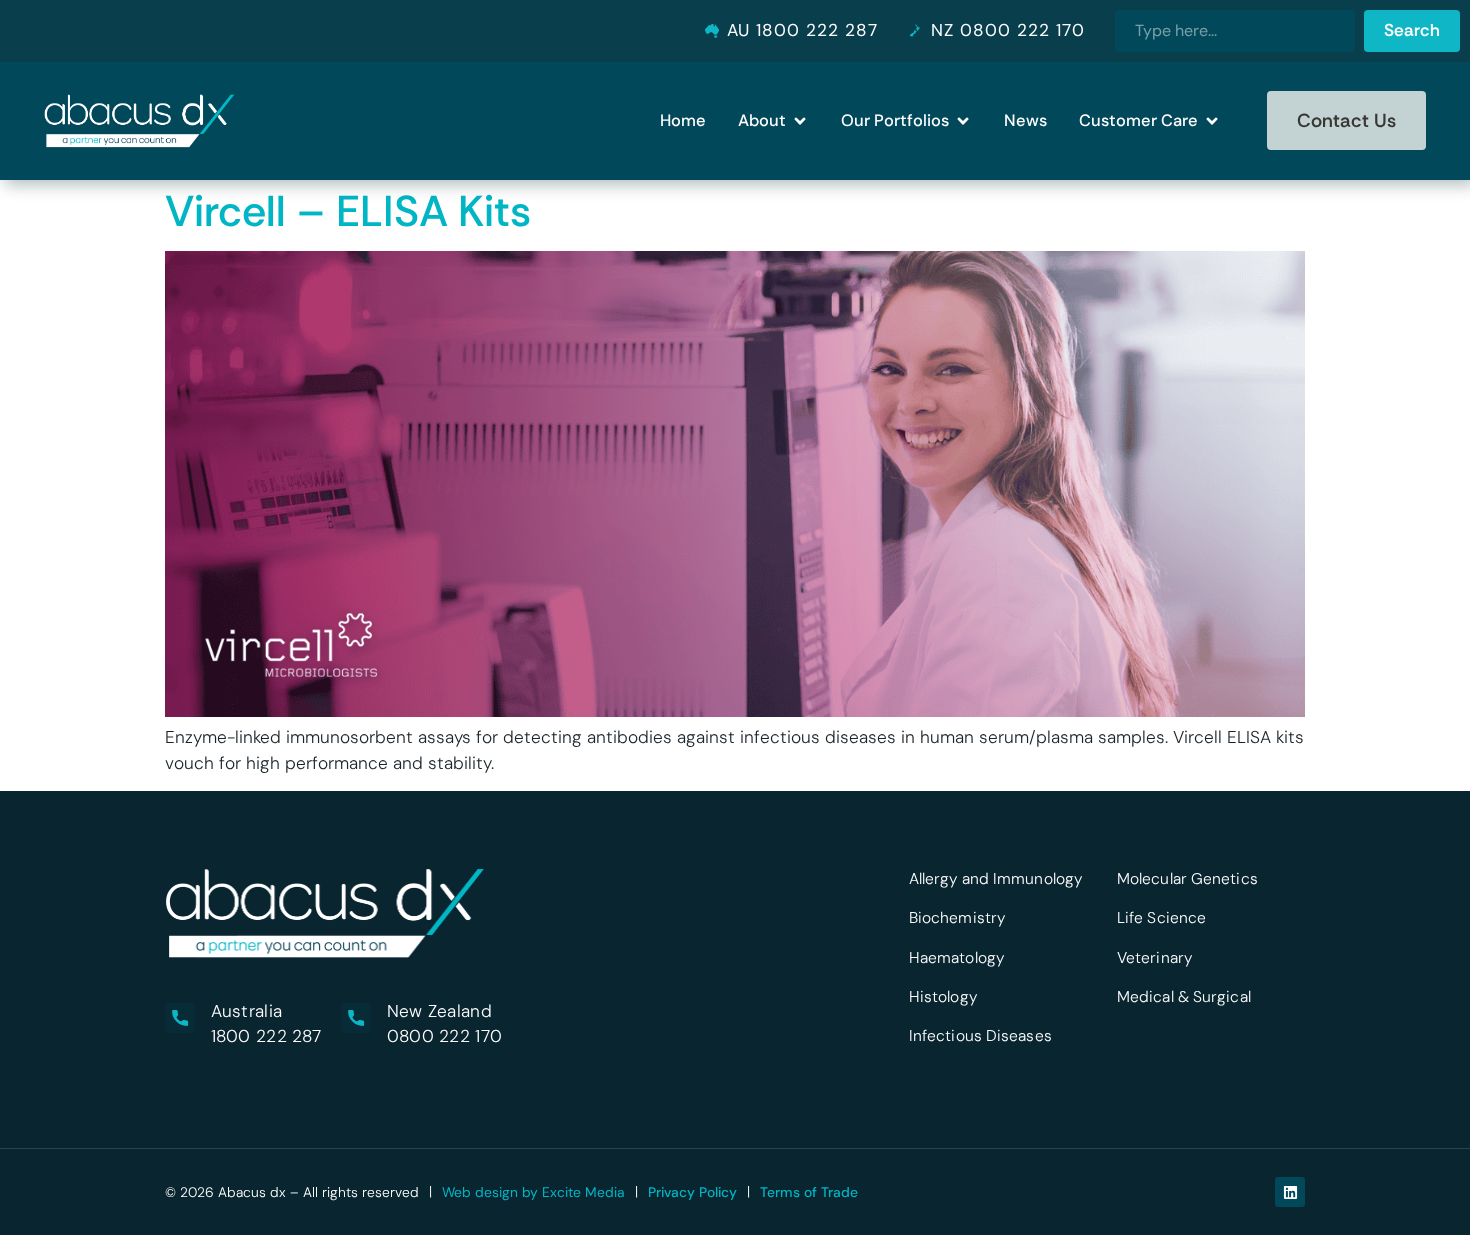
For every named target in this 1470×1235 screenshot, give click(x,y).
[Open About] (800, 120)
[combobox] (1235, 31)
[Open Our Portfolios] (963, 120)
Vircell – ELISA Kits (348, 211)
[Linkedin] (1290, 1192)
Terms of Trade (809, 1192)
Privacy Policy (692, 1192)
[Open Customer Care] (1212, 120)
